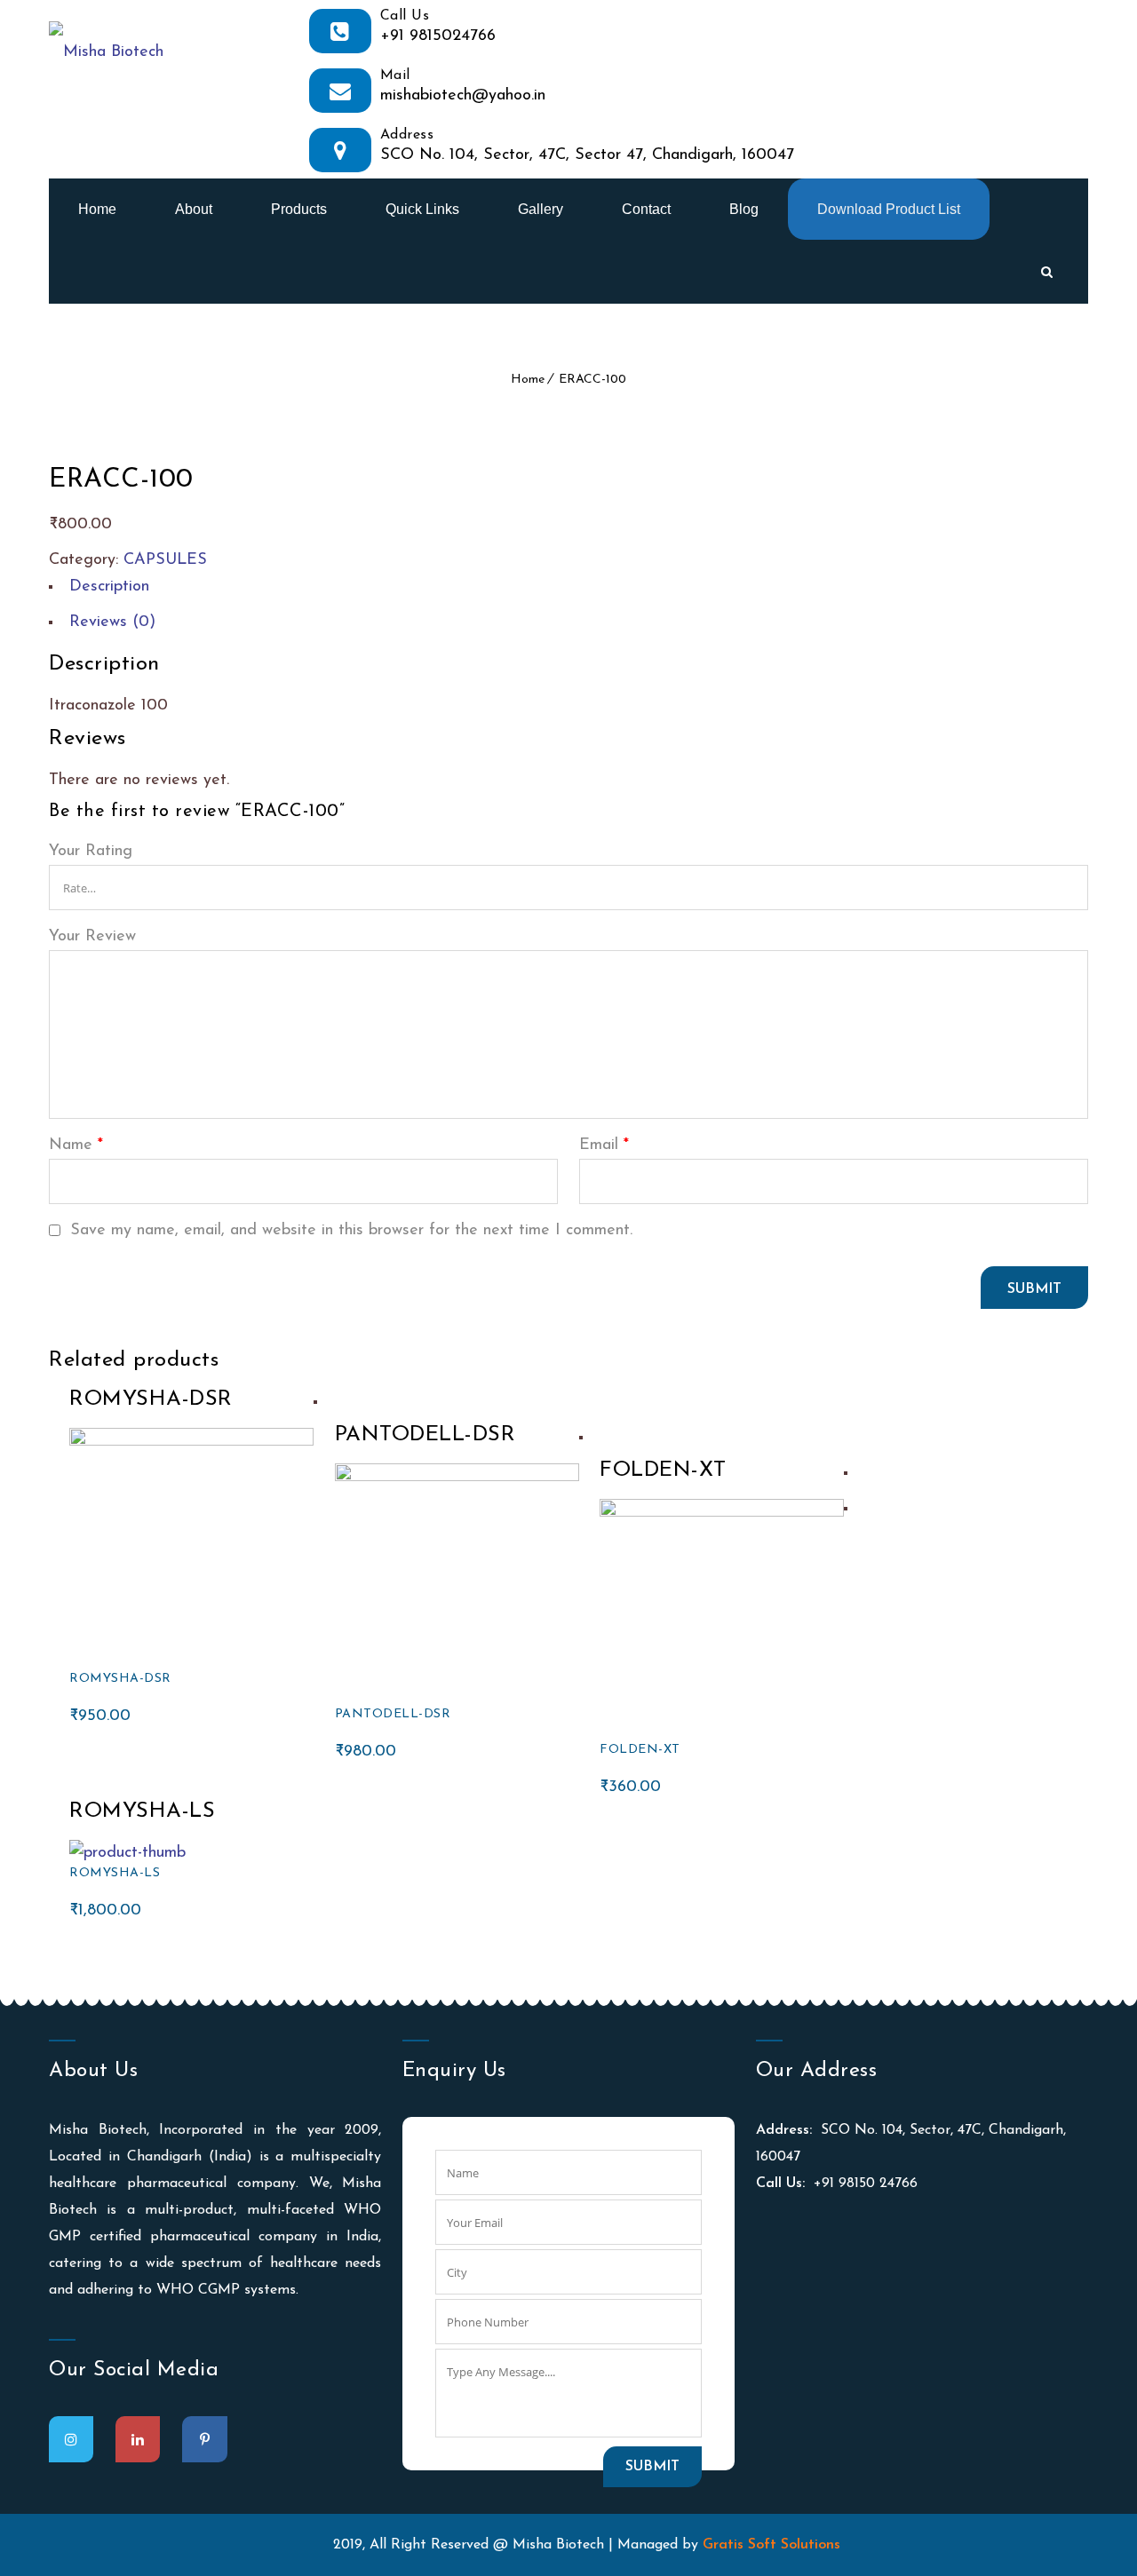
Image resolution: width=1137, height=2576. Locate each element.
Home (97, 209)
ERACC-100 (592, 380)
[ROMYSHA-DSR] (191, 1442)
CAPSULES (165, 560)
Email (604, 1145)
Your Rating (91, 852)
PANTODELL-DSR (393, 1714)
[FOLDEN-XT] (722, 1513)
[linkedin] (138, 2439)
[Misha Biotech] (106, 40)
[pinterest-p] (205, 2439)
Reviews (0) (112, 622)
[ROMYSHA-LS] (127, 1853)
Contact (646, 209)
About (194, 209)
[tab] (568, 591)
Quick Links (422, 209)
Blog (744, 209)
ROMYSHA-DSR (120, 1679)
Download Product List (889, 209)
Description (109, 587)
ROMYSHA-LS (115, 1873)
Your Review (92, 937)
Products (299, 209)
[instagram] (71, 2439)
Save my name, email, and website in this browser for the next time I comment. (351, 1231)
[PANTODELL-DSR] (457, 1478)
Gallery (541, 209)
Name (76, 1145)
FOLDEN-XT (640, 1750)
